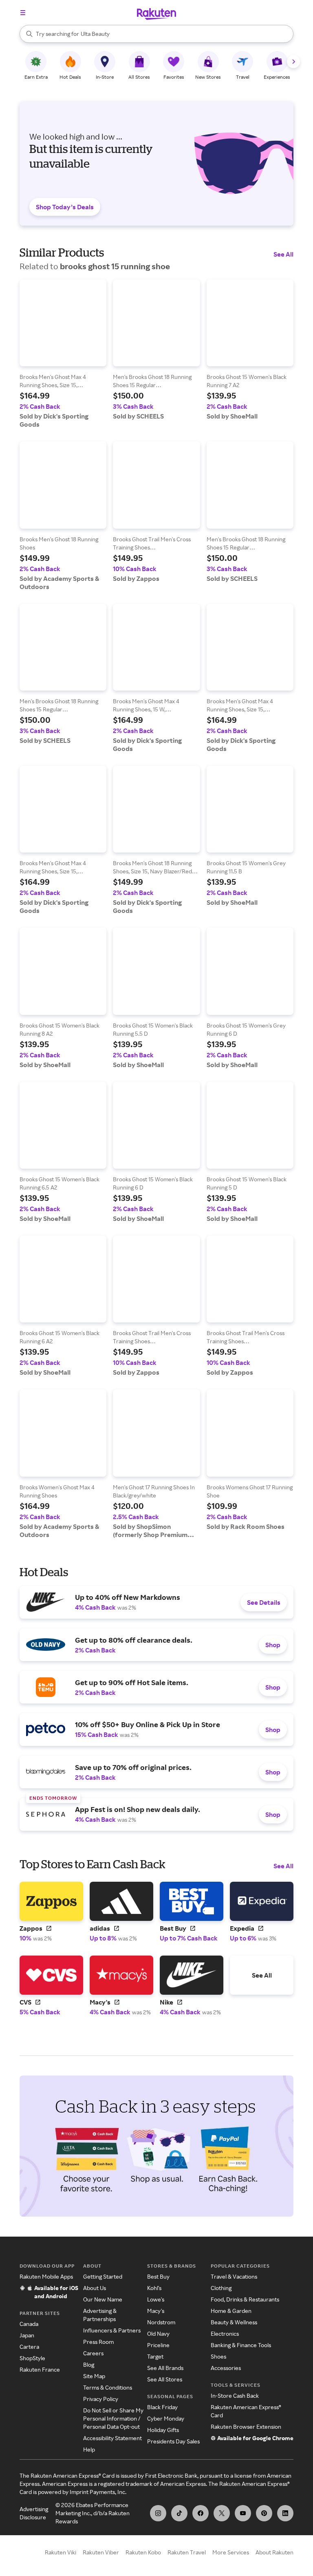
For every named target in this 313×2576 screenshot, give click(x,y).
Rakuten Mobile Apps (46, 2276)
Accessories (226, 2368)
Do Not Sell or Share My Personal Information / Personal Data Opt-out (113, 2418)
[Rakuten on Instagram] (158, 2513)
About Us (95, 2288)
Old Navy (158, 2333)
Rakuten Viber (101, 2552)
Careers (93, 2353)
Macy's (156, 2311)
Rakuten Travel (187, 2552)
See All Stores (165, 2379)
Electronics (225, 2333)
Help (89, 2449)
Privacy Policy (101, 2399)
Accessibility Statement (112, 2438)
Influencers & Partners (112, 2330)
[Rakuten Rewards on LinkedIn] (285, 2513)
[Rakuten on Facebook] (201, 2513)
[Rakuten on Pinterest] (264, 2513)
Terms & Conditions (108, 2387)
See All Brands (165, 2368)
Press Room (98, 2342)
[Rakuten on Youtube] (243, 2513)
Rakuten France (40, 2369)
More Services (231, 2552)
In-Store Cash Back (235, 2395)
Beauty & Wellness (234, 2322)
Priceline (158, 2345)
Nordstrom (161, 2322)
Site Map (94, 2376)
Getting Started (103, 2276)
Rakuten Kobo (143, 2552)
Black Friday (162, 2407)
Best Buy (158, 2276)
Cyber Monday (166, 2418)
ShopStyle (32, 2358)
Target (155, 2356)
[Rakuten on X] (222, 2513)
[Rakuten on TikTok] (179, 2513)
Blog (89, 2364)
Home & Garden (231, 2311)
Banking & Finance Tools (241, 2345)
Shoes (218, 2356)
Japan (27, 2335)
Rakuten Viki (61, 2552)
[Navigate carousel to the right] (293, 62)
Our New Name (103, 2299)
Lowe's (156, 2299)
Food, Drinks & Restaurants (245, 2299)
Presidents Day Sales (173, 2441)
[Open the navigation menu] (23, 13)
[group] (63, 354)
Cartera (29, 2347)
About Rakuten (274, 2552)
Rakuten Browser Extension (246, 2426)
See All (283, 254)
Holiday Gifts (163, 2430)
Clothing (221, 2288)
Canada (29, 2324)
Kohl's (154, 2288)
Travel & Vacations (234, 2276)
